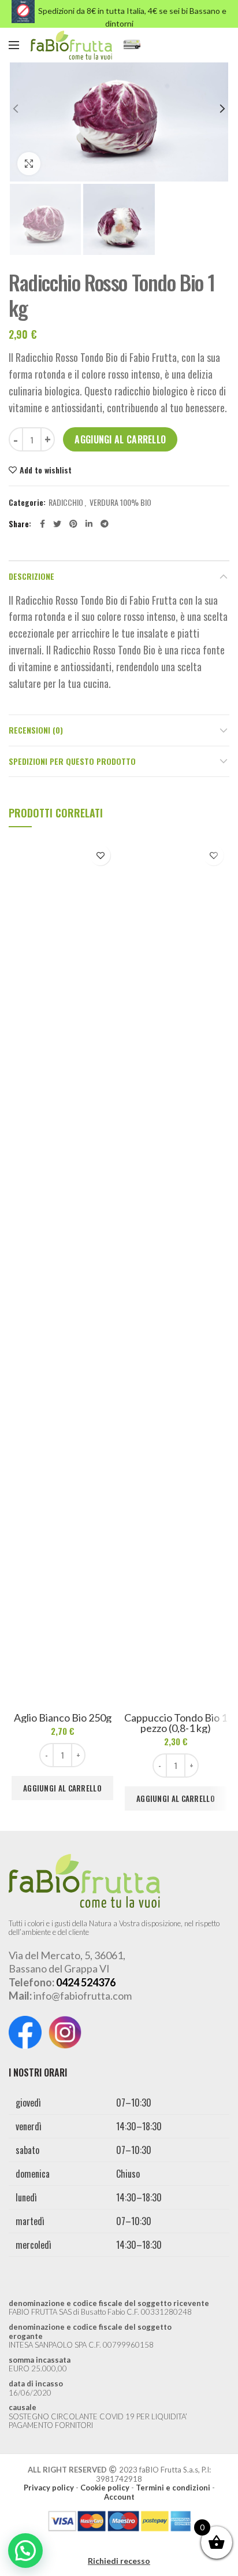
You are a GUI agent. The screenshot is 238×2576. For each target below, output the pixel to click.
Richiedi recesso (119, 2561)
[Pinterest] (73, 524)
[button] (25, 2551)
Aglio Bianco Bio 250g (63, 1718)
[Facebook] (42, 524)
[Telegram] (105, 524)
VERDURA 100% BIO (120, 503)
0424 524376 (86, 1982)
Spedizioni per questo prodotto (72, 761)
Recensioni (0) (36, 730)
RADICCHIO (66, 503)
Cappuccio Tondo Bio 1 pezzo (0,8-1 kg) (176, 1723)
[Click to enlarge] (29, 164)
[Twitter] (57, 524)
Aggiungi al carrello (120, 439)
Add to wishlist (46, 470)
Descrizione (31, 576)
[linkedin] (89, 524)
